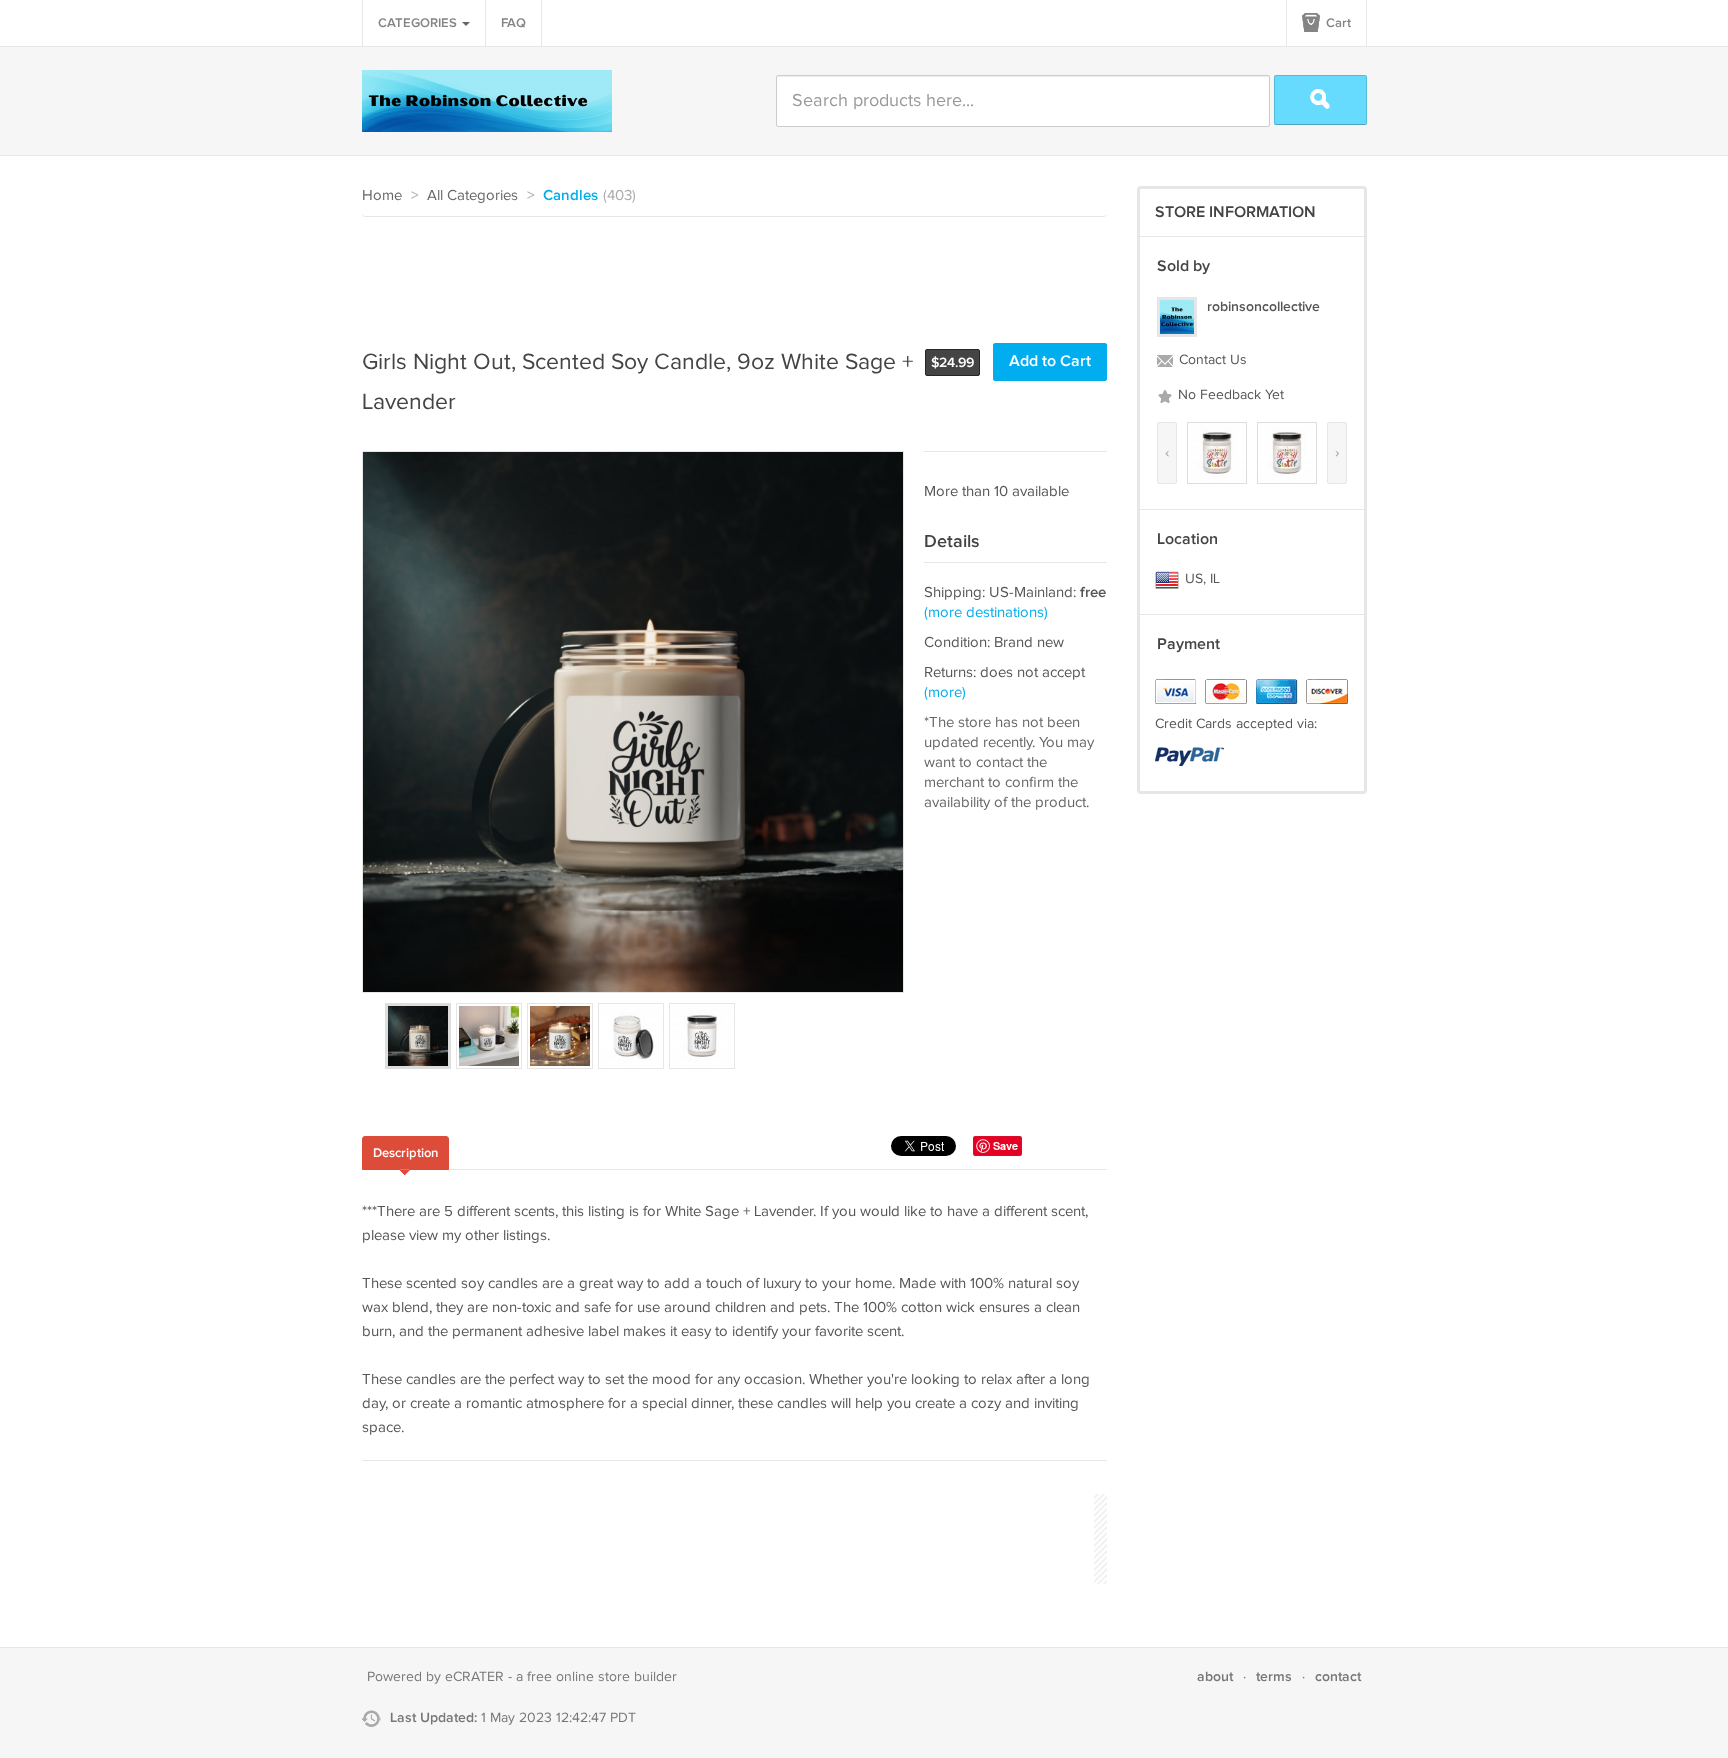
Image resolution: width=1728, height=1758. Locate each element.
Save (1005, 1145)
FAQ (513, 23)
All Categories (472, 195)
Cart (1337, 23)
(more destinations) (986, 612)
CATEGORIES (419, 23)
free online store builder (602, 1677)
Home (382, 195)
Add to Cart (1050, 361)
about (1215, 1676)
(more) (945, 692)
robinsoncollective (1263, 306)
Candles (570, 196)
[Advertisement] (726, 272)
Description (405, 1153)
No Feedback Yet (1229, 395)
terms (1274, 1676)
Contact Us (1211, 360)
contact (1338, 1676)
